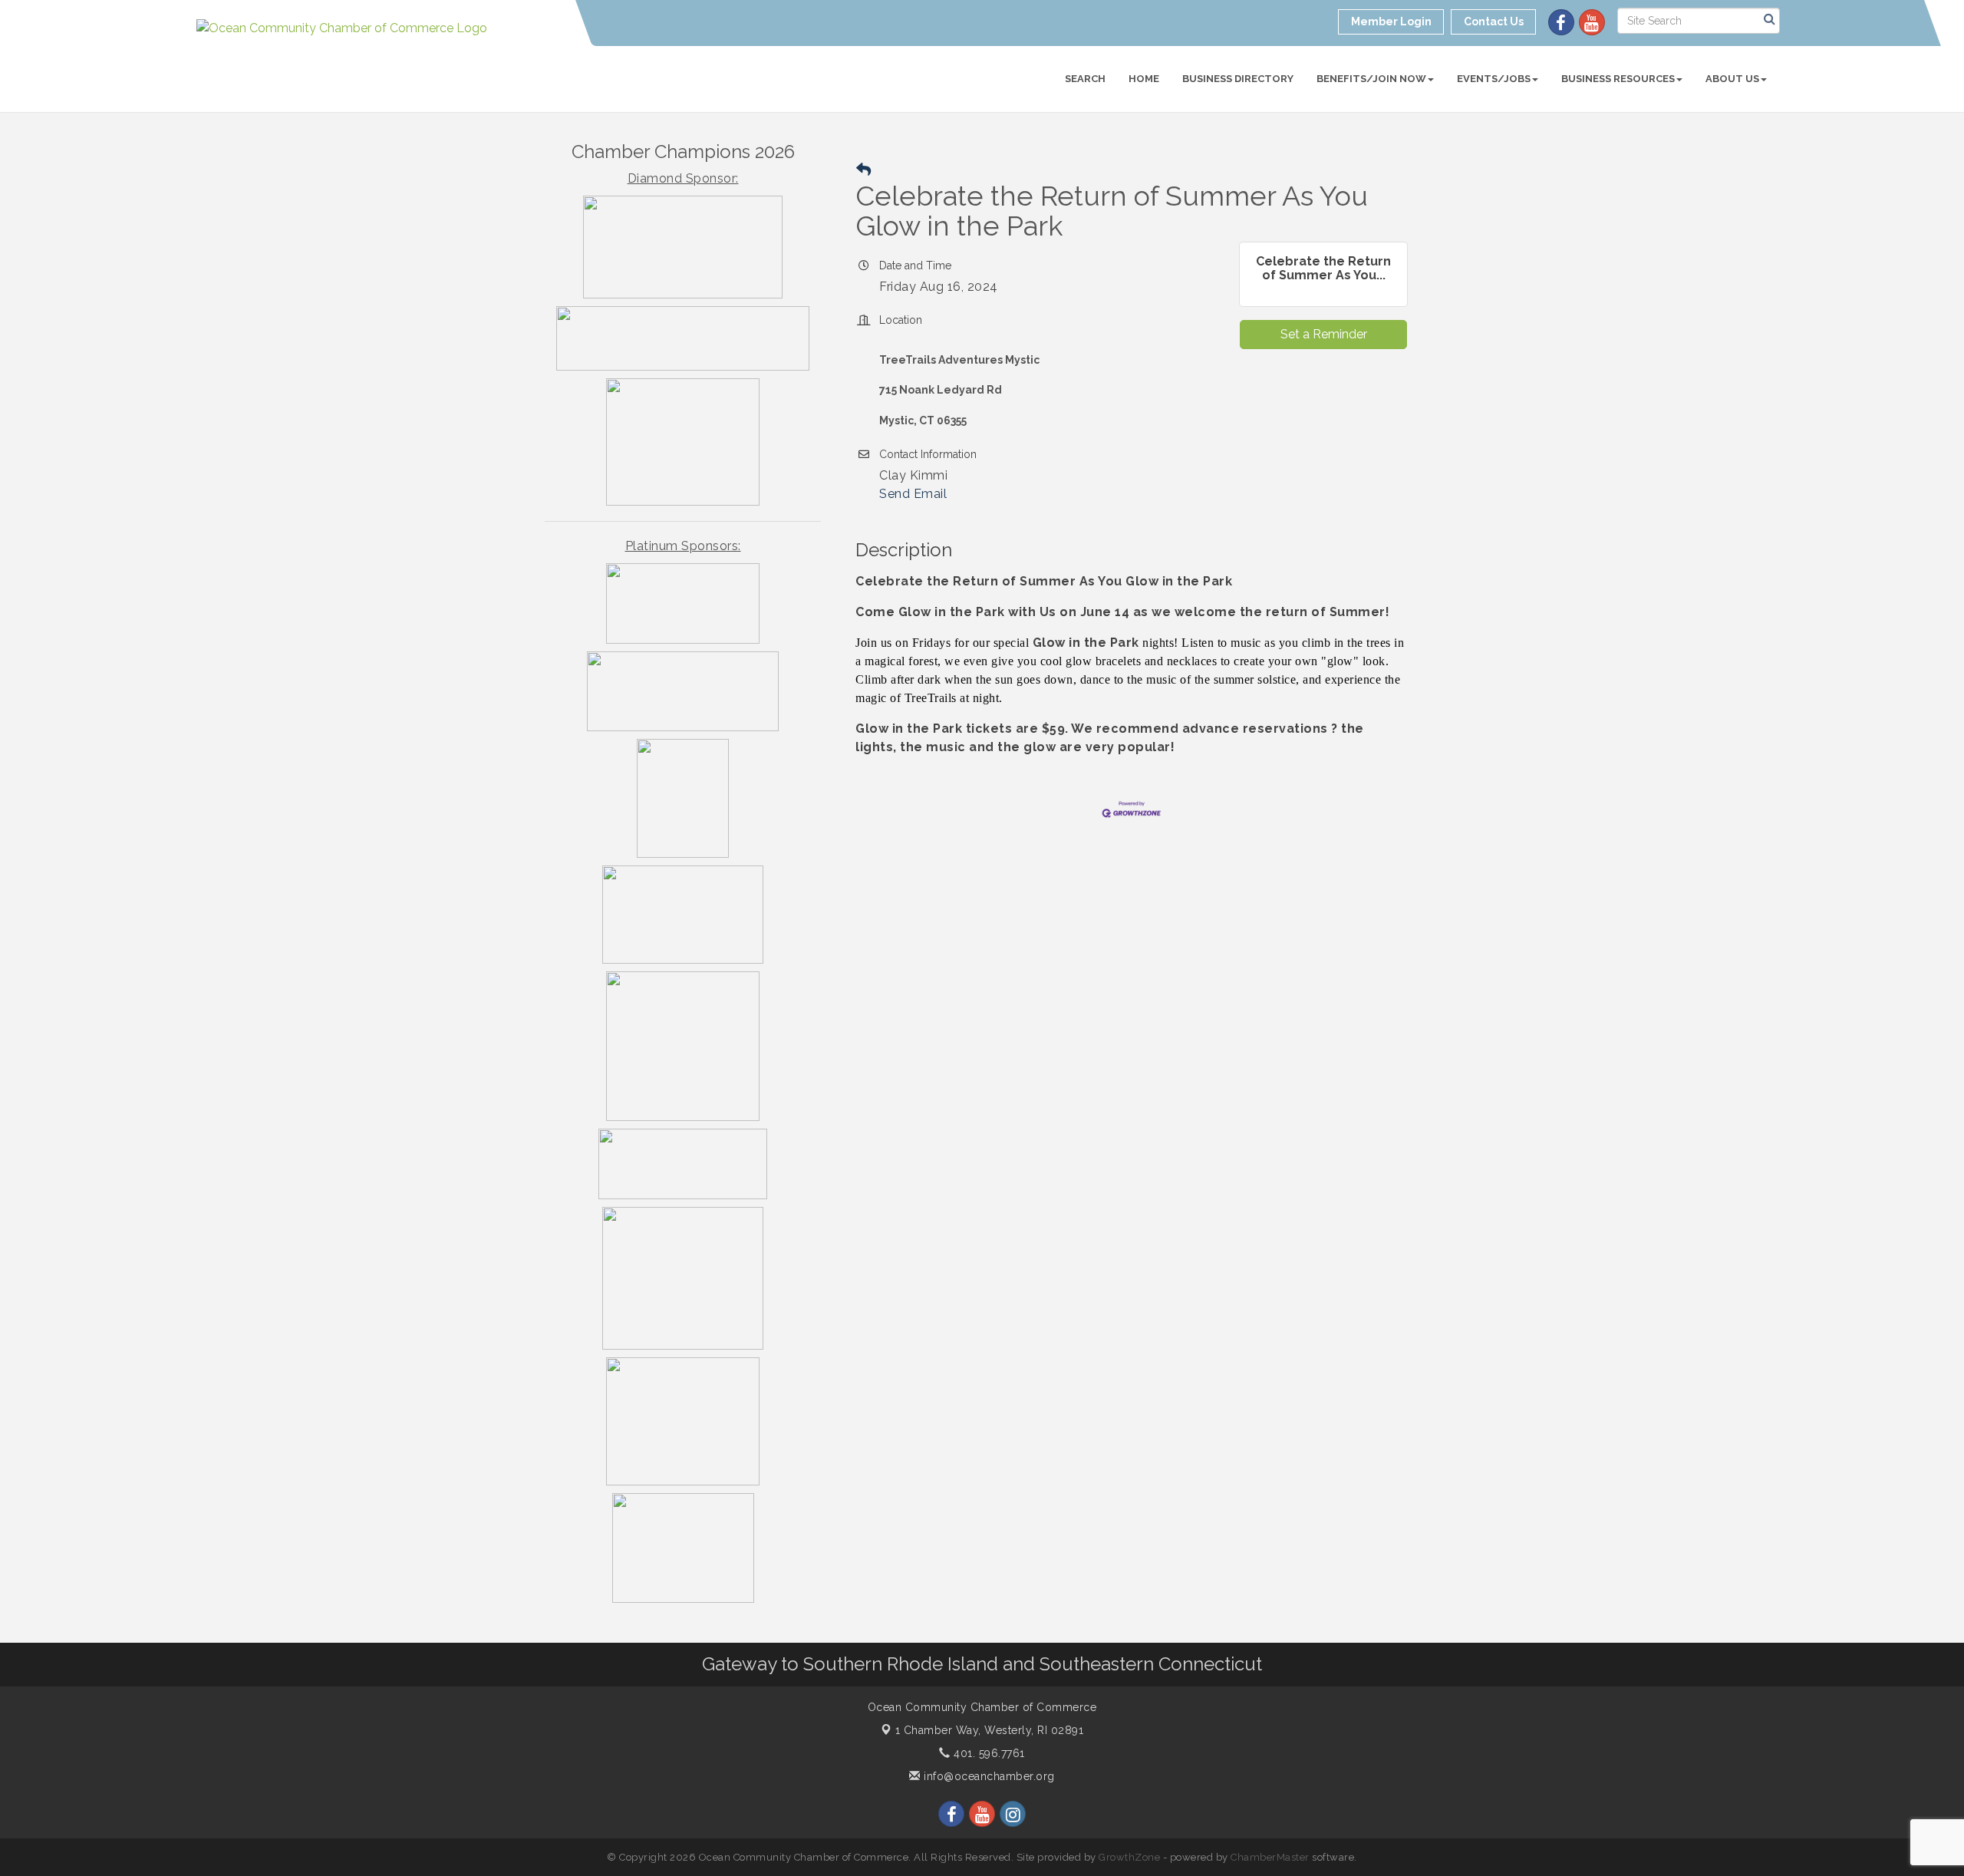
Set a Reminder (1324, 334)
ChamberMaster (1270, 1857)
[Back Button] (863, 170)
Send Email (913, 494)
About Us (1732, 79)
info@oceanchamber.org (988, 1776)
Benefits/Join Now (1371, 79)
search (1085, 79)
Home (1144, 79)
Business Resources (1618, 79)
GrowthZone (1129, 1857)
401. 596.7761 (988, 1753)
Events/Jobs (1494, 79)
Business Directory (1238, 79)
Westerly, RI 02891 (990, 1730)
